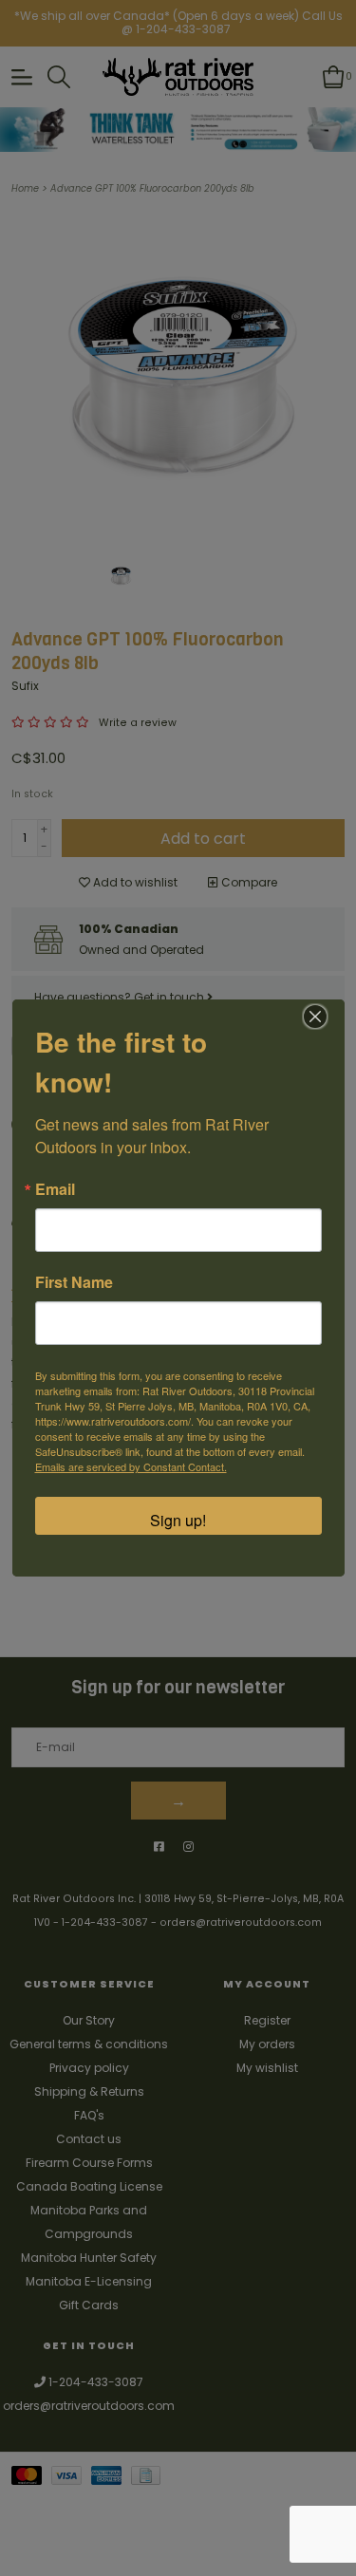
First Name (74, 1282)
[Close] (315, 1017)
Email (55, 1189)
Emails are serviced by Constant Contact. (131, 1466)
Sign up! (178, 1520)
